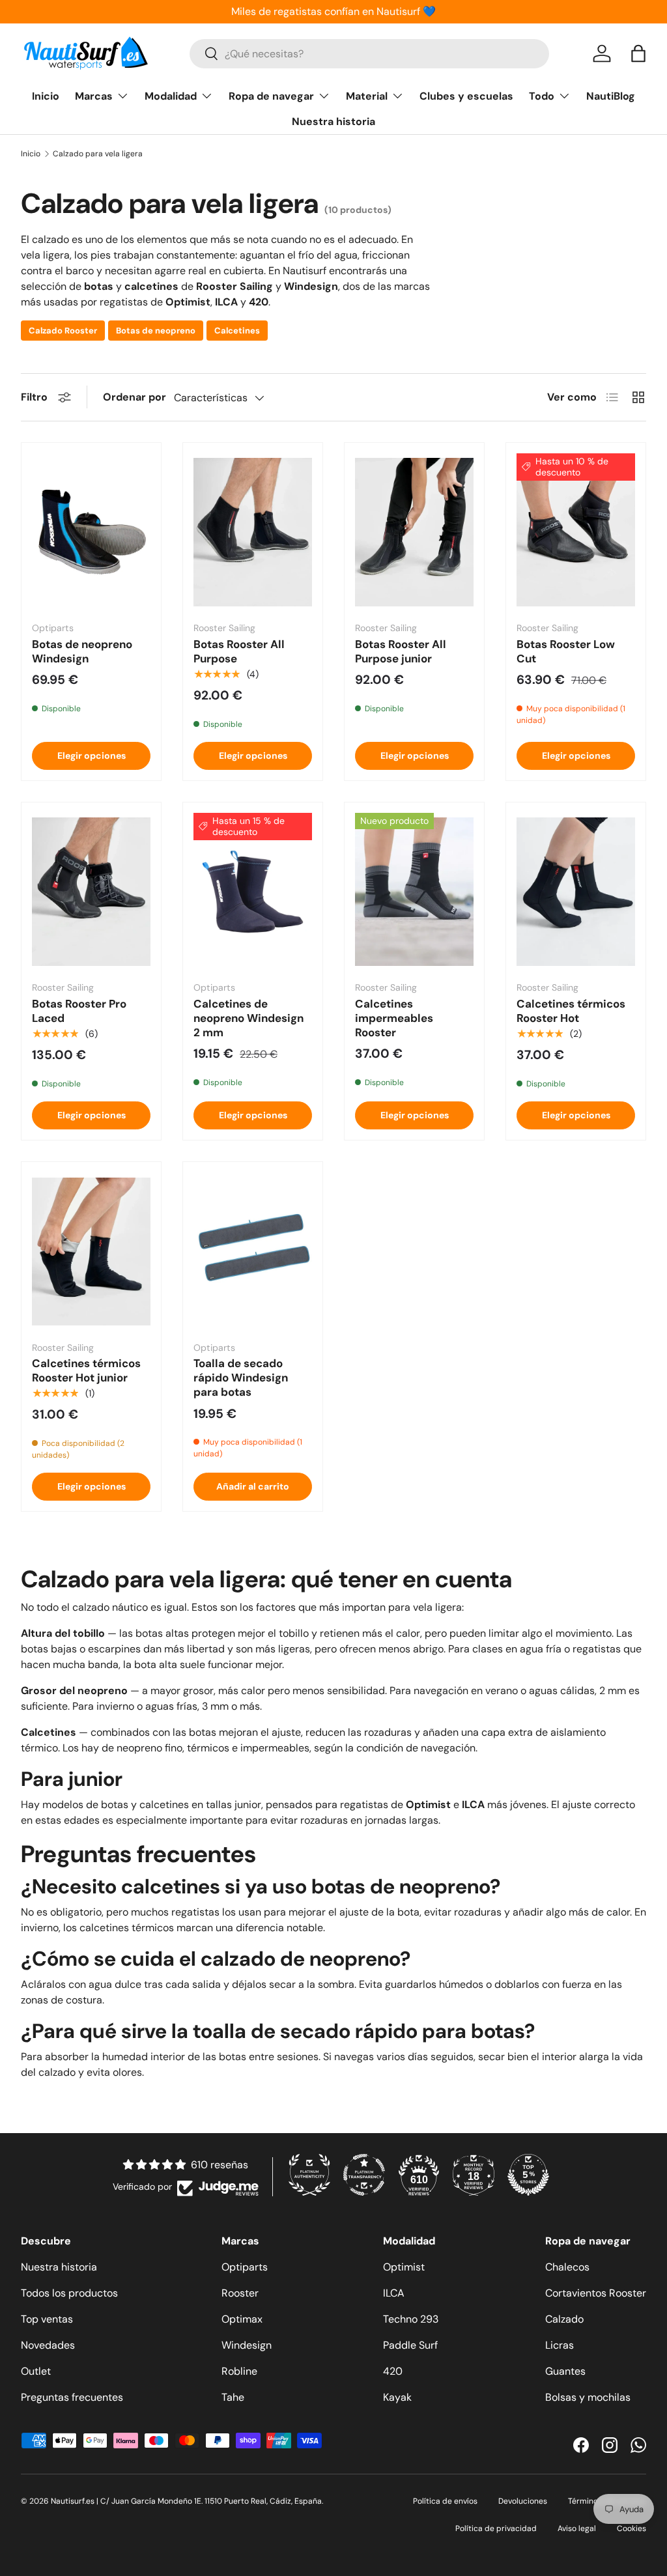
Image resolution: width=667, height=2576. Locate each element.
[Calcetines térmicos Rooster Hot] (576, 892)
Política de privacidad (496, 2528)
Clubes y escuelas (466, 96)
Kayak (397, 2397)
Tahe (233, 2397)
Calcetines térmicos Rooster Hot (571, 1011)
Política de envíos (445, 2501)
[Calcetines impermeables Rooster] (414, 892)
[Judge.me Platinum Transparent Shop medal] (364, 2175)
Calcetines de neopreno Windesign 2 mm (248, 1018)
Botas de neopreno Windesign (82, 651)
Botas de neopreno (156, 331)
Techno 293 (411, 2319)
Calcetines (237, 331)
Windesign (247, 2345)
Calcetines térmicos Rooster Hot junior (86, 1370)
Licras (560, 2345)
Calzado (564, 2319)
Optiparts (245, 2267)
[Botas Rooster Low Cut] (576, 532)
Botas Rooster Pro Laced (79, 1011)
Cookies (632, 2528)
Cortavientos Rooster (596, 2293)
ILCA (394, 2293)
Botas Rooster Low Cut (566, 651)
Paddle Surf (410, 2345)
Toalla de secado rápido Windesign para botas (241, 1378)
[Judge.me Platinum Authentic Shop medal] (309, 2175)
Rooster (240, 2293)
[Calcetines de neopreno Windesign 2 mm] (253, 892)
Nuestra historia (333, 121)
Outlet (36, 2371)
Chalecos (567, 2267)
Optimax (242, 2319)
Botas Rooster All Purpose (239, 651)
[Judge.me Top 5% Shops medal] (528, 2175)
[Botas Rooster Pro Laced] (91, 892)
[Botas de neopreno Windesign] (91, 532)
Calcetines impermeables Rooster (394, 1018)
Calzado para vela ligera (98, 154)
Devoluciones (523, 2501)
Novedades (48, 2345)
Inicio (46, 96)
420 (393, 2371)
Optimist (404, 2267)
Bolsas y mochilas (588, 2397)
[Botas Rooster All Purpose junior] (414, 532)
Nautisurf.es (74, 2501)
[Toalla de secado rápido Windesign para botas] (253, 1252)
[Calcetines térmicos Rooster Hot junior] (91, 1252)
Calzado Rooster (63, 331)
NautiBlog (611, 96)
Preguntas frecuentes (72, 2397)
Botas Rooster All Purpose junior (401, 651)
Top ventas (47, 2319)
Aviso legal (577, 2528)
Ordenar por (135, 397)
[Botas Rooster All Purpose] (253, 532)
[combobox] (369, 54)
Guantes (565, 2371)
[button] (638, 53)
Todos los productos (69, 2293)
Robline (239, 2371)
